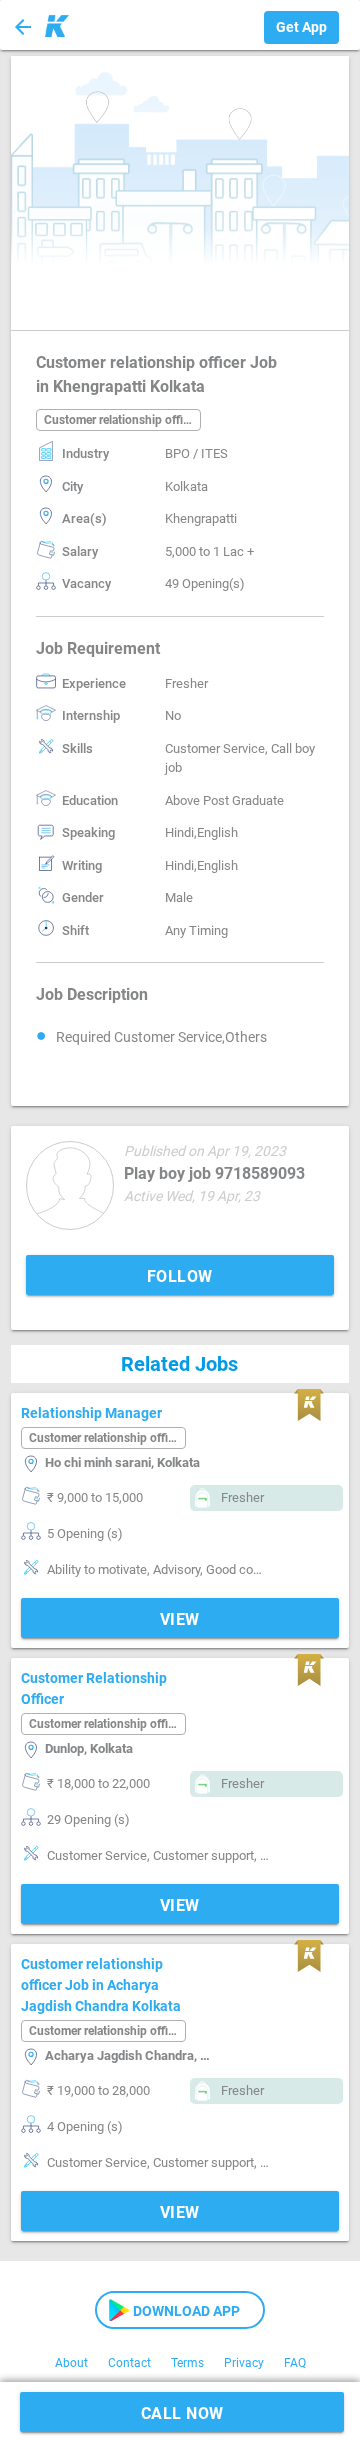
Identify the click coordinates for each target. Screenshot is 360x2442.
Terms (187, 2363)
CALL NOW (182, 2413)
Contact (129, 2363)
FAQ (295, 2363)
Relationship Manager (91, 1413)
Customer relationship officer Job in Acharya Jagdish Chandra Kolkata (101, 1985)
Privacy (244, 2363)
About (71, 2363)
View (180, 1619)
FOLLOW (180, 1276)
